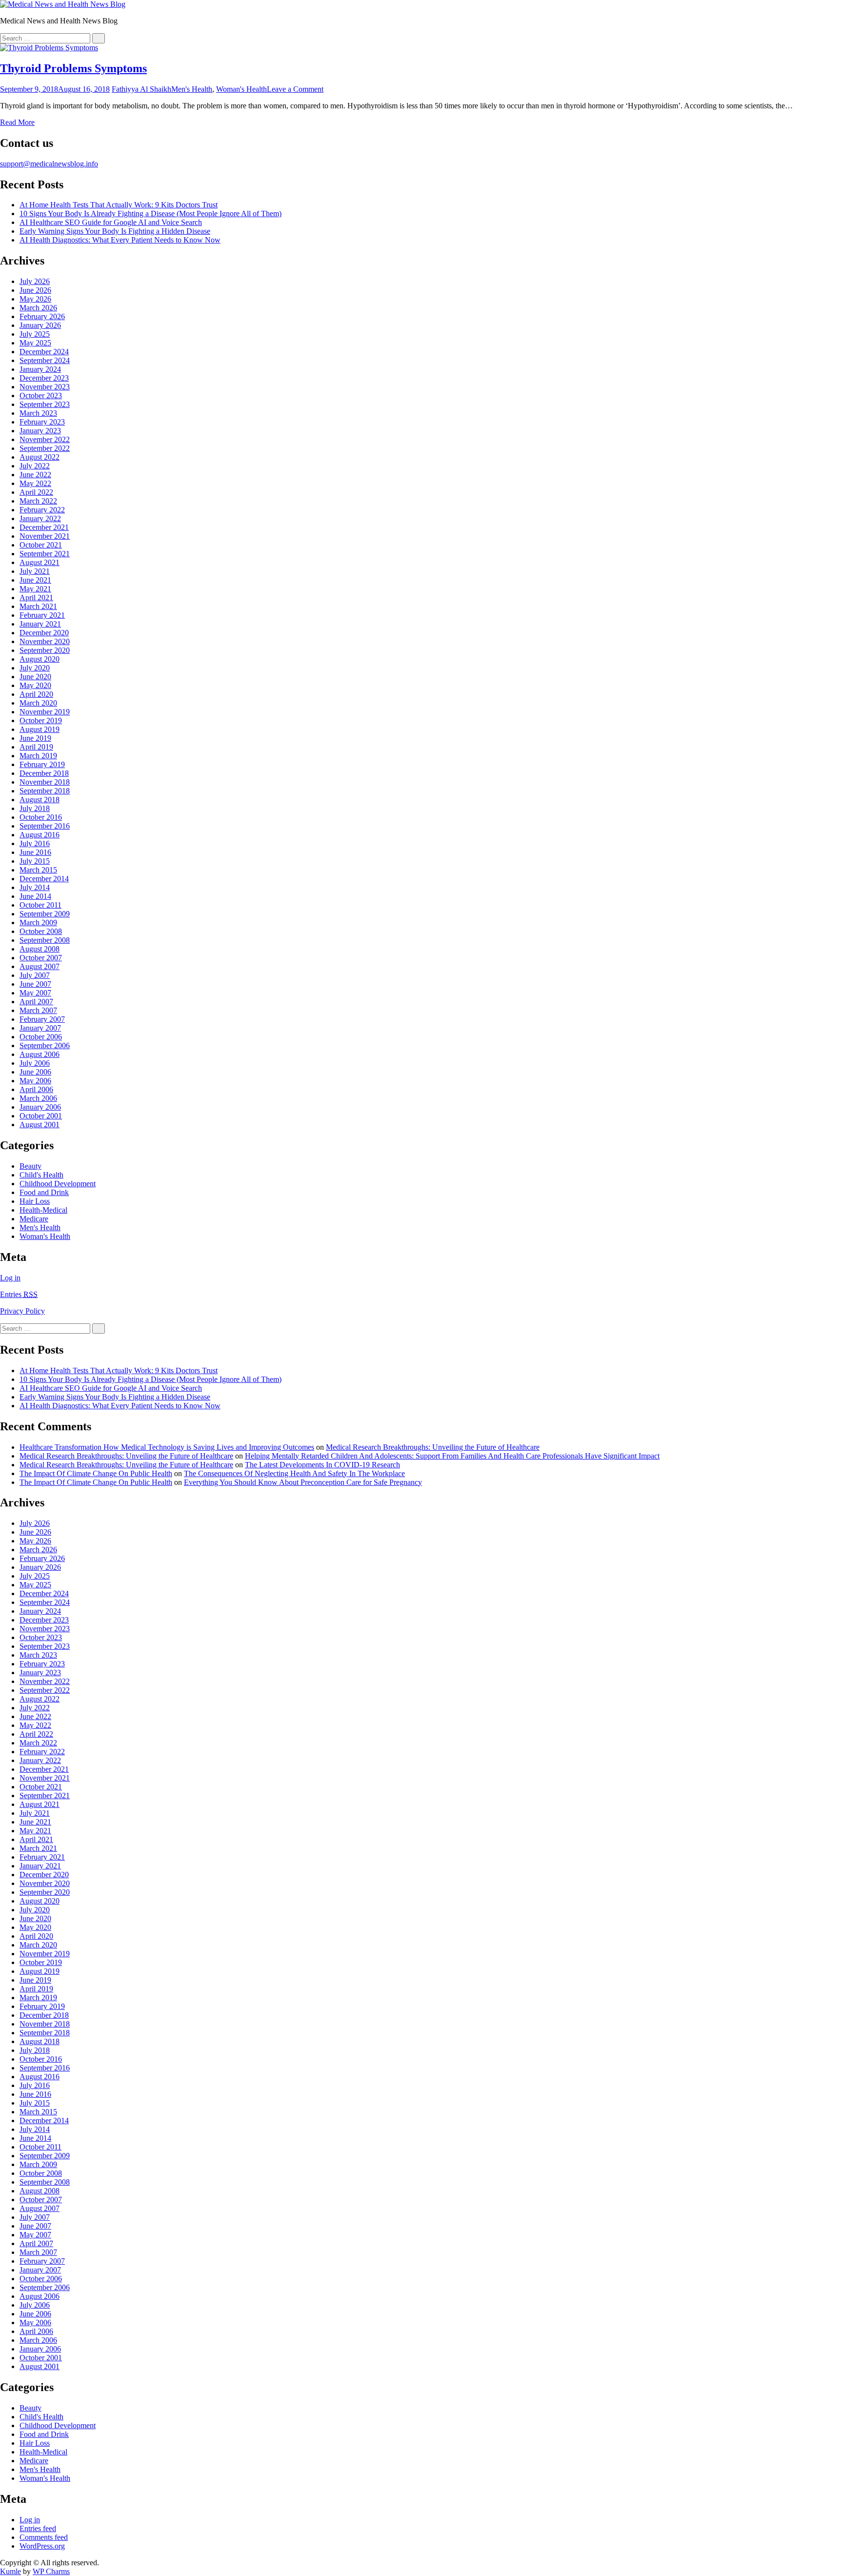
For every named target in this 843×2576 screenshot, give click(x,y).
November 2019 (45, 712)
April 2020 (36, 694)
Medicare (34, 1219)
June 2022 (35, 475)
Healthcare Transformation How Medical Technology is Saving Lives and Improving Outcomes (167, 1447)
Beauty (30, 1166)
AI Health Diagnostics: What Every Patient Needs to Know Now (120, 240)
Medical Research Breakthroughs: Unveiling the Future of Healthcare (433, 1447)
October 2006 (41, 1037)
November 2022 (45, 439)
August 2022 (40, 457)
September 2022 (45, 448)
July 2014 (35, 887)
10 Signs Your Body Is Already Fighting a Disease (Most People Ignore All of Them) (151, 213)
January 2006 (40, 1107)
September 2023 (45, 404)
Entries (19, 1294)
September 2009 (45, 914)
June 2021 (35, 580)
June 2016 (35, 852)
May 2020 (35, 685)
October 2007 (41, 958)
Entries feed (38, 2528)
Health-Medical (43, 1210)
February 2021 (42, 615)
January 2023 (40, 431)
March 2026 (38, 308)
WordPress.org (42, 2546)
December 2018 (44, 773)
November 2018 (45, 782)
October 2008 (41, 931)
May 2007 (35, 993)
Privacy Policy (22, 1311)
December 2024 (44, 352)
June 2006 (35, 1072)
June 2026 (35, 290)
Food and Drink (44, 1192)
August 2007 (40, 966)
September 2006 (45, 1045)
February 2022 (42, 510)
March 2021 (38, 606)
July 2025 (35, 334)
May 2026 (35, 299)
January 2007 (40, 1028)
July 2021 (35, 571)
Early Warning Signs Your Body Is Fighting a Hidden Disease (115, 231)
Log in (10, 1278)
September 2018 (45, 791)
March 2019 (38, 756)
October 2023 (41, 396)
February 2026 (42, 316)
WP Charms (51, 2571)
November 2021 (45, 536)
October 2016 (41, 817)
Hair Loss (35, 1201)
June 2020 (35, 677)
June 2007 (35, 984)
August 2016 (40, 835)
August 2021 (40, 562)
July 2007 (35, 975)
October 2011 (40, 905)
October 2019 (41, 720)
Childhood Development (58, 1184)
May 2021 (35, 589)
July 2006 (35, 1063)
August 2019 (40, 729)
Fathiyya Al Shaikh (141, 89)
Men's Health (192, 89)
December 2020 (44, 633)
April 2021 (36, 598)
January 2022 (40, 518)
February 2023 (42, 422)
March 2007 (38, 1010)
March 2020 (38, 703)
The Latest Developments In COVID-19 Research (322, 1465)
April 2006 (36, 1089)
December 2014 (44, 879)
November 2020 (45, 641)
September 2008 (45, 940)
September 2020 (45, 650)
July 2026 (35, 281)
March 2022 (38, 501)
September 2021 (45, 554)
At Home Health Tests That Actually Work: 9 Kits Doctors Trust (119, 205)
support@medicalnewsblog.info (49, 164)
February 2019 (42, 764)
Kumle (10, 2571)
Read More (17, 122)
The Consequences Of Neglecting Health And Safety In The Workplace (294, 1473)
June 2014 (35, 896)
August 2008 (40, 949)
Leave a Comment (295, 89)
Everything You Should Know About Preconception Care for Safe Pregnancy (303, 1482)
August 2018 (40, 800)
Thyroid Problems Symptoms (73, 68)
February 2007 (42, 1019)
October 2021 (41, 545)
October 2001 (41, 1116)
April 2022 (36, 492)
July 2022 (35, 466)
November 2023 (45, 387)
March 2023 (38, 413)
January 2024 (40, 369)
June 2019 (35, 738)
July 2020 (35, 668)
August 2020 (40, 659)
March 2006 (38, 1098)
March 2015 (38, 870)
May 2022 (35, 483)
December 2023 (44, 378)
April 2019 (36, 747)
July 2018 (35, 808)
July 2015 (35, 861)
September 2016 (45, 826)
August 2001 (40, 1125)
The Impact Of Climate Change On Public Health (96, 1473)
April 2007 (36, 1002)
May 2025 (35, 343)
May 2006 (35, 1081)
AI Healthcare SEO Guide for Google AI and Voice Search (111, 222)
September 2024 (45, 360)
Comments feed (44, 2537)
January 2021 (40, 624)
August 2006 (40, 1054)
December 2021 (44, 527)
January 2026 (40, 325)
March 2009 (38, 923)
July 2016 (35, 843)
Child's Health (41, 1175)
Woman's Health (241, 89)
